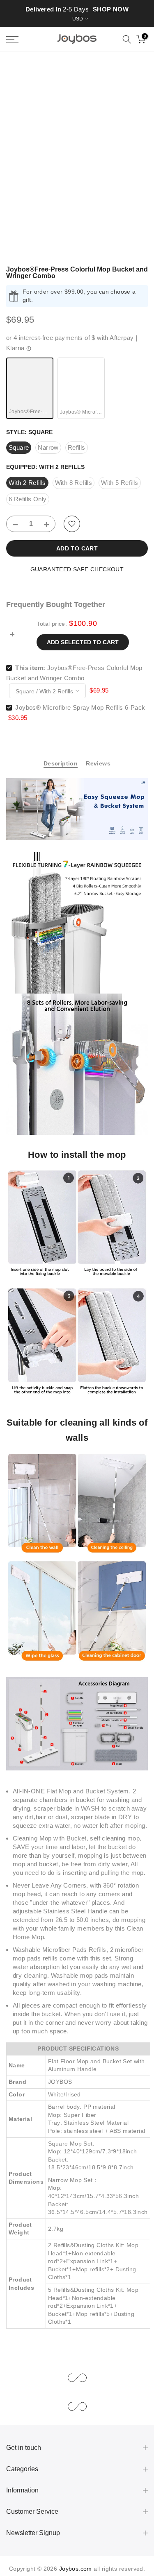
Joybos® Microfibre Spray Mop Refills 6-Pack (80, 707)
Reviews (98, 763)
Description (61, 763)
